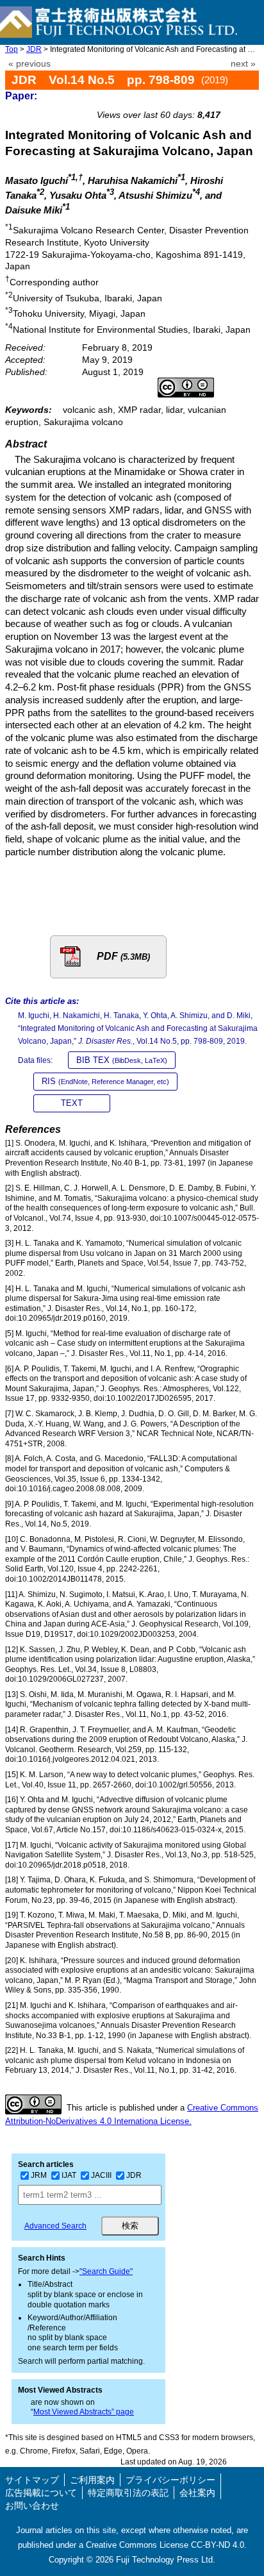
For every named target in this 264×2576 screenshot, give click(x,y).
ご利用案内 (92, 2480)
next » (243, 64)
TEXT (72, 1103)
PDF (123, 956)
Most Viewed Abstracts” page (84, 2412)
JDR (34, 49)
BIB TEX (122, 1060)
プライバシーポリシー (170, 2480)
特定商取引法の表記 (128, 2493)
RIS (105, 1081)
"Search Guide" (106, 2271)
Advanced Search (55, 2226)
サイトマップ (32, 2480)
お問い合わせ (32, 2505)
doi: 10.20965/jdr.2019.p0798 (193, 100)
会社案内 (197, 2493)
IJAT (69, 2175)
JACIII (101, 2175)
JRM (39, 2175)
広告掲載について (41, 2493)
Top (12, 49)
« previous (29, 64)
